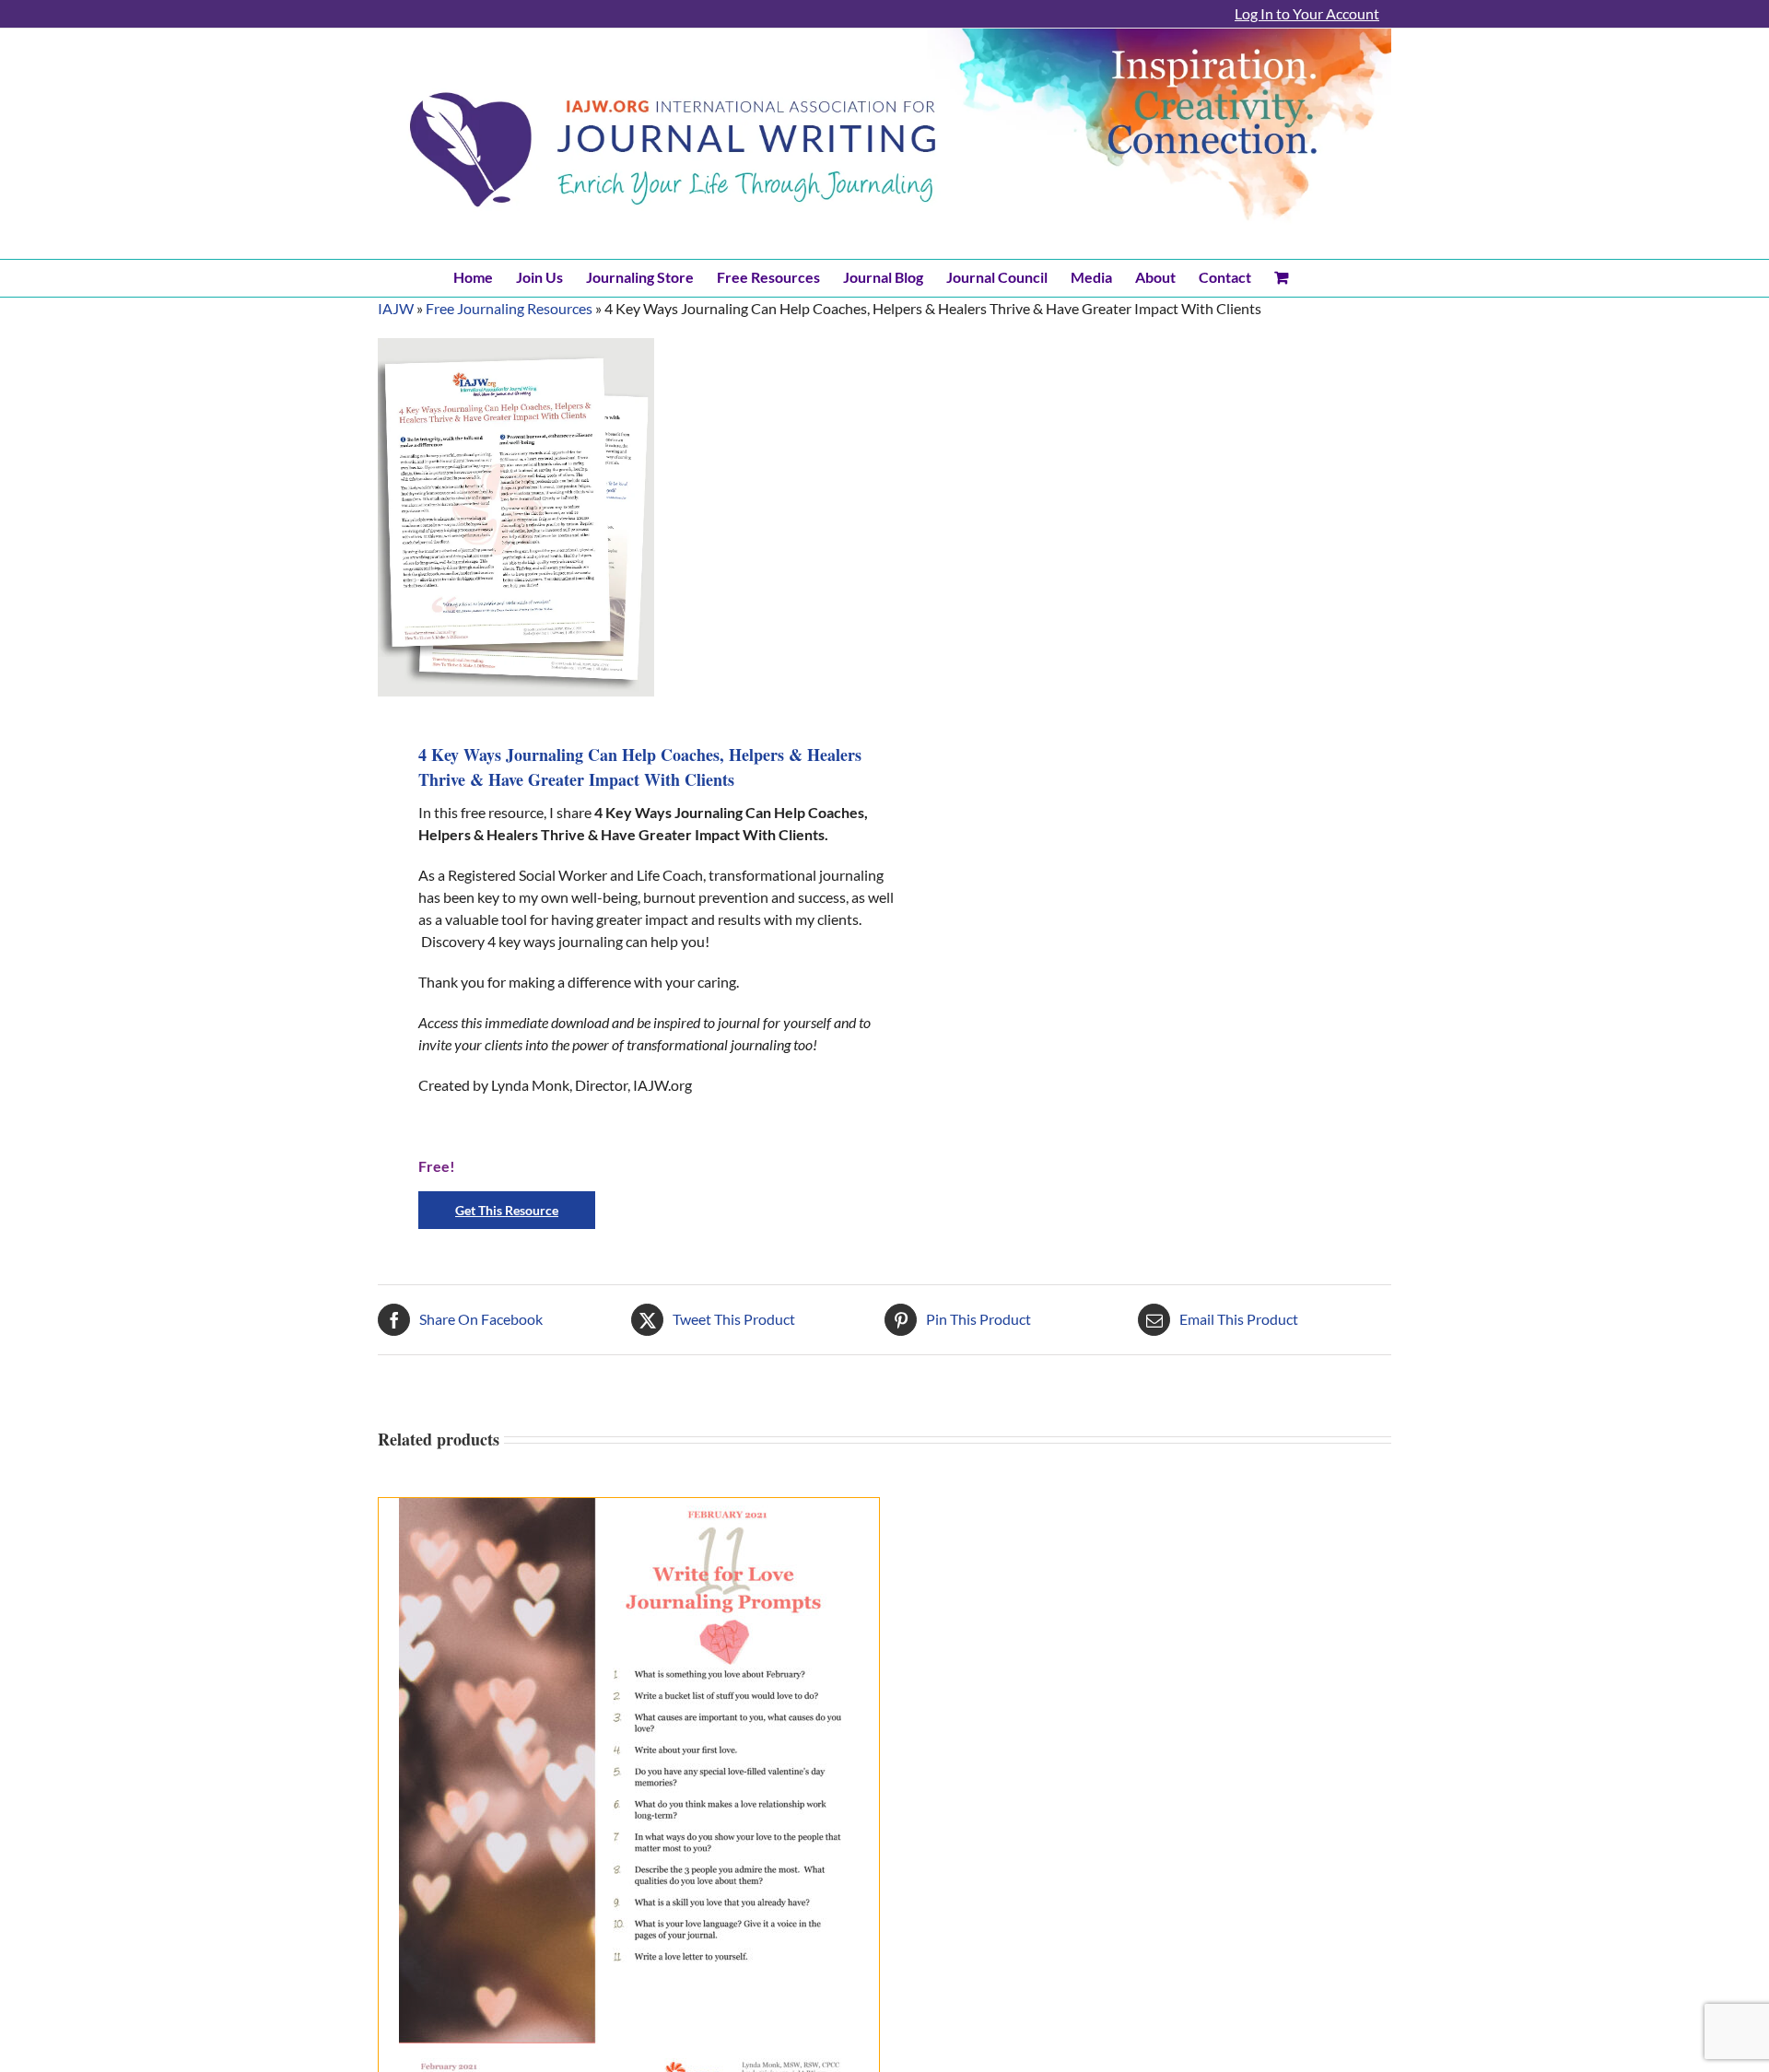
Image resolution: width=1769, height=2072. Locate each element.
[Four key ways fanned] (516, 517)
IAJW (396, 308)
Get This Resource (507, 1210)
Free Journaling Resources (509, 308)
